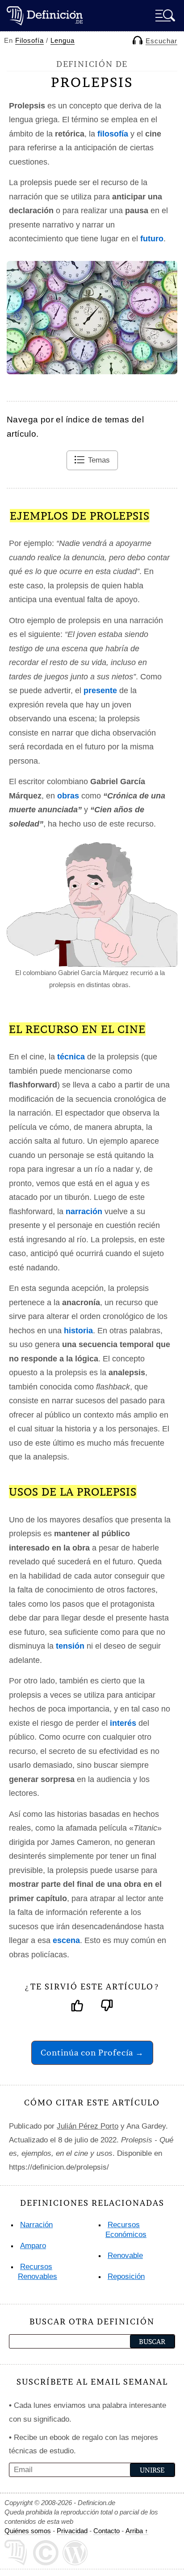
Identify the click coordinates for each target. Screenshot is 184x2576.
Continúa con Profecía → (92, 2053)
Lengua (63, 40)
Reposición (126, 2276)
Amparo (33, 2246)
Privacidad (72, 2531)
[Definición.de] (45, 15)
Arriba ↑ (137, 2531)
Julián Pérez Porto (88, 2126)
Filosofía (29, 40)
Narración (36, 2225)
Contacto (107, 2531)
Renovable (125, 2256)
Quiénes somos (28, 2531)
